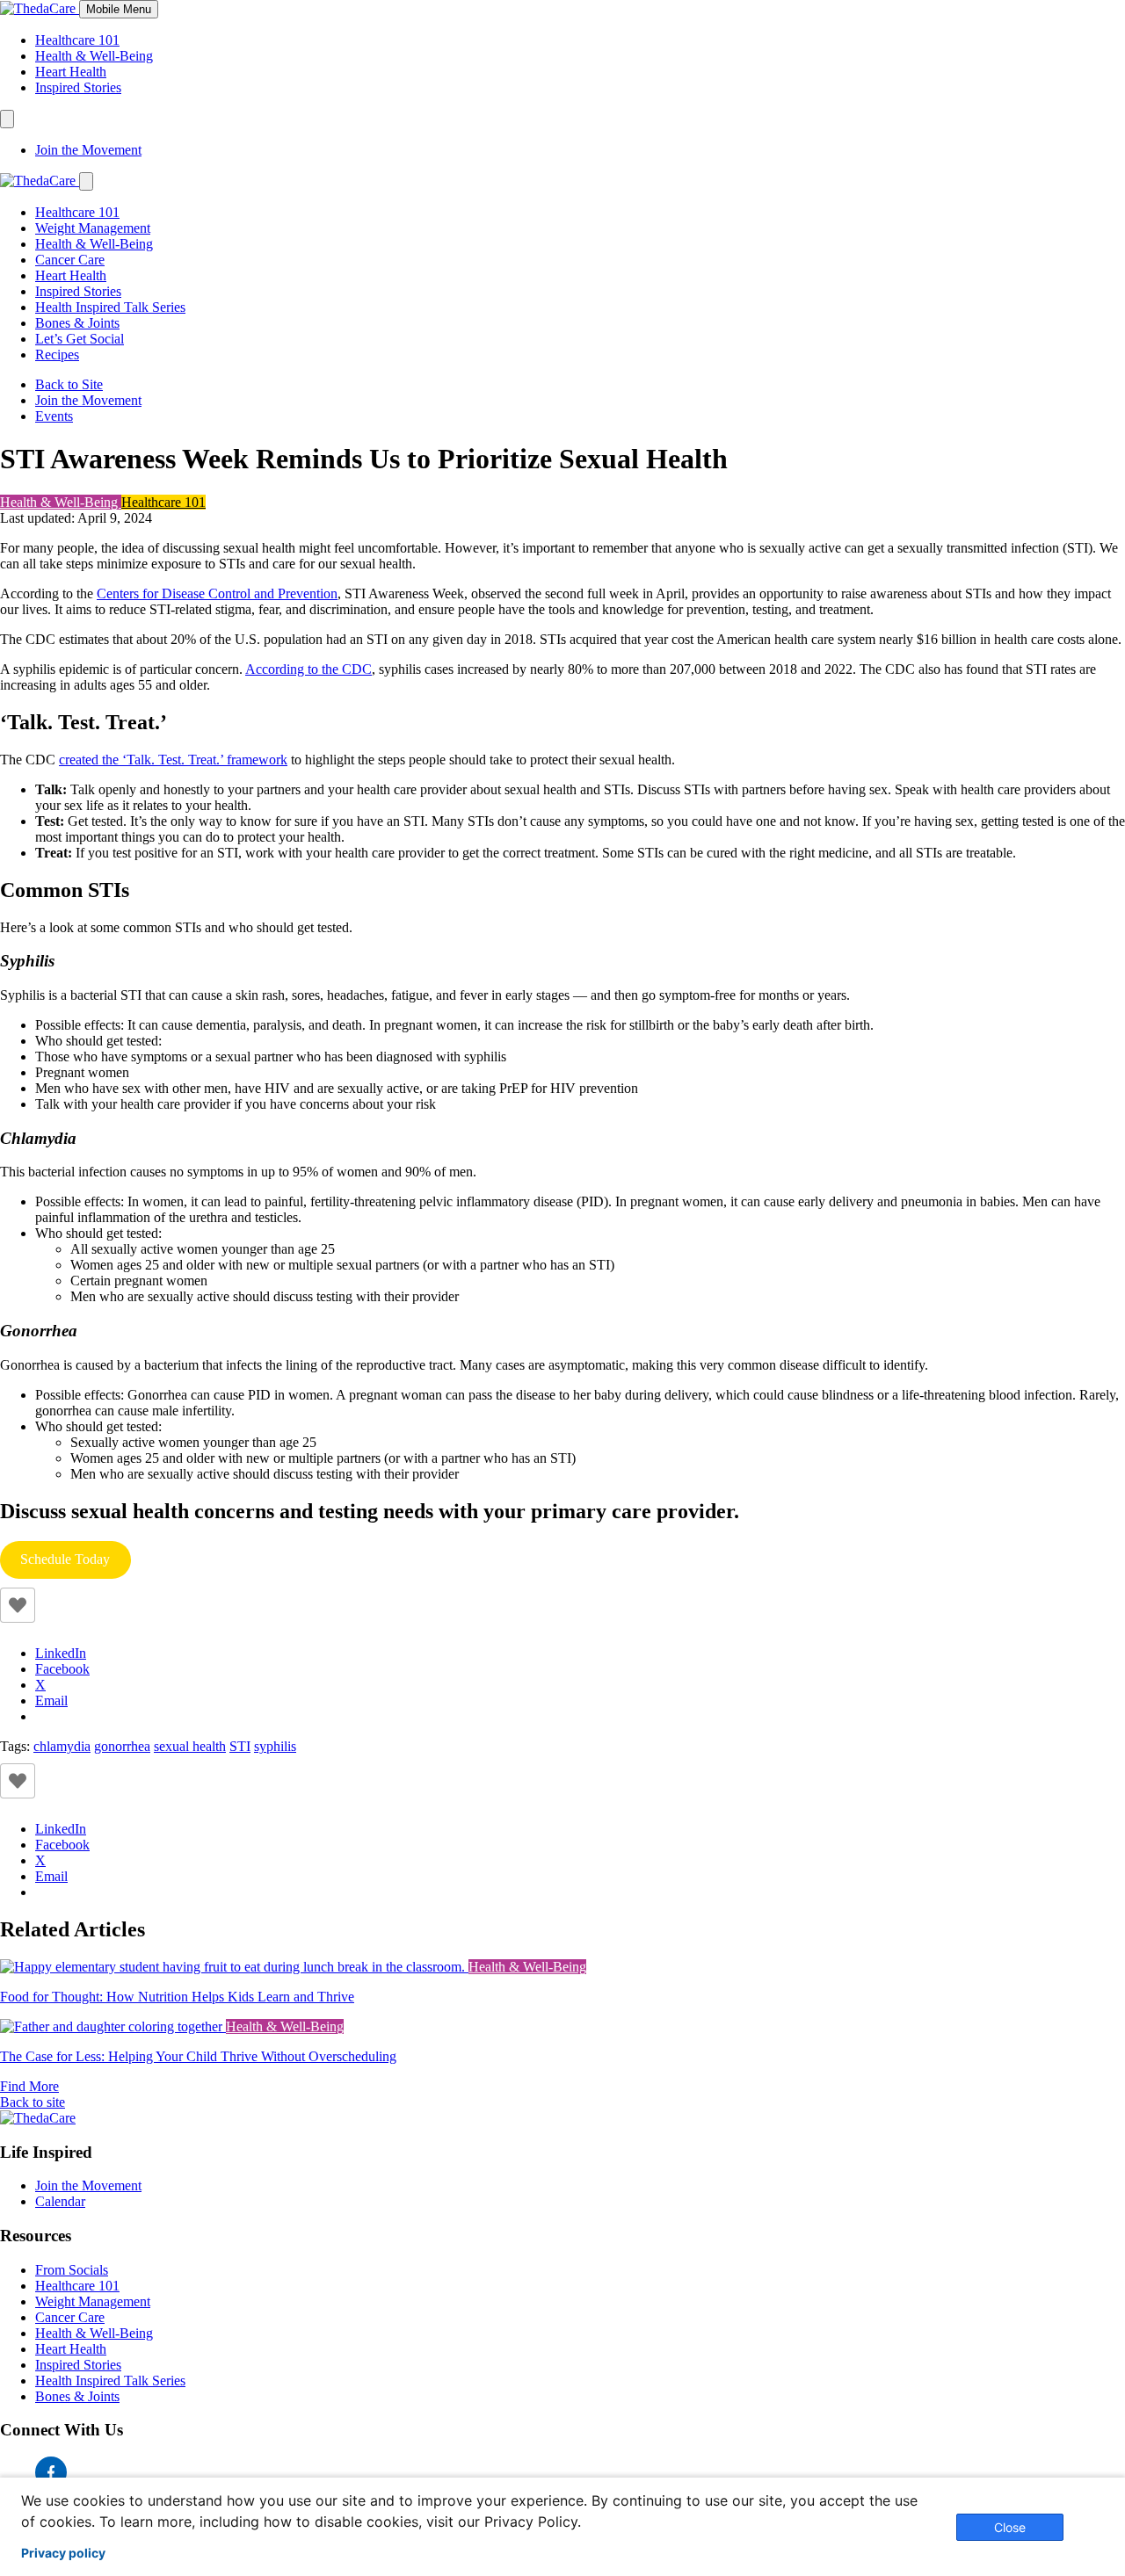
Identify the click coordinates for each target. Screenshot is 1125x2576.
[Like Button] (18, 1605)
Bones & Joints (77, 323)
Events (54, 416)
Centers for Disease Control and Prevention (217, 593)
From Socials (72, 2270)
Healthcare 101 (77, 40)
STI (240, 1746)
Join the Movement (88, 150)
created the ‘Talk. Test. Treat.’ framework (173, 760)
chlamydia (62, 1746)
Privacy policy (63, 2553)
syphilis (275, 1746)
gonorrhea (122, 1746)
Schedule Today (75, 1565)
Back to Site (69, 384)
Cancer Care (70, 260)
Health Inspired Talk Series (110, 307)
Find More (29, 2086)
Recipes (57, 355)
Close (1010, 2527)
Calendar (60, 2201)
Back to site (33, 2102)
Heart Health (71, 72)
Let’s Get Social (80, 339)
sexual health (190, 1746)
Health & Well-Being (94, 56)
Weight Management (93, 228)
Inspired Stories (78, 87)
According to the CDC (308, 669)
